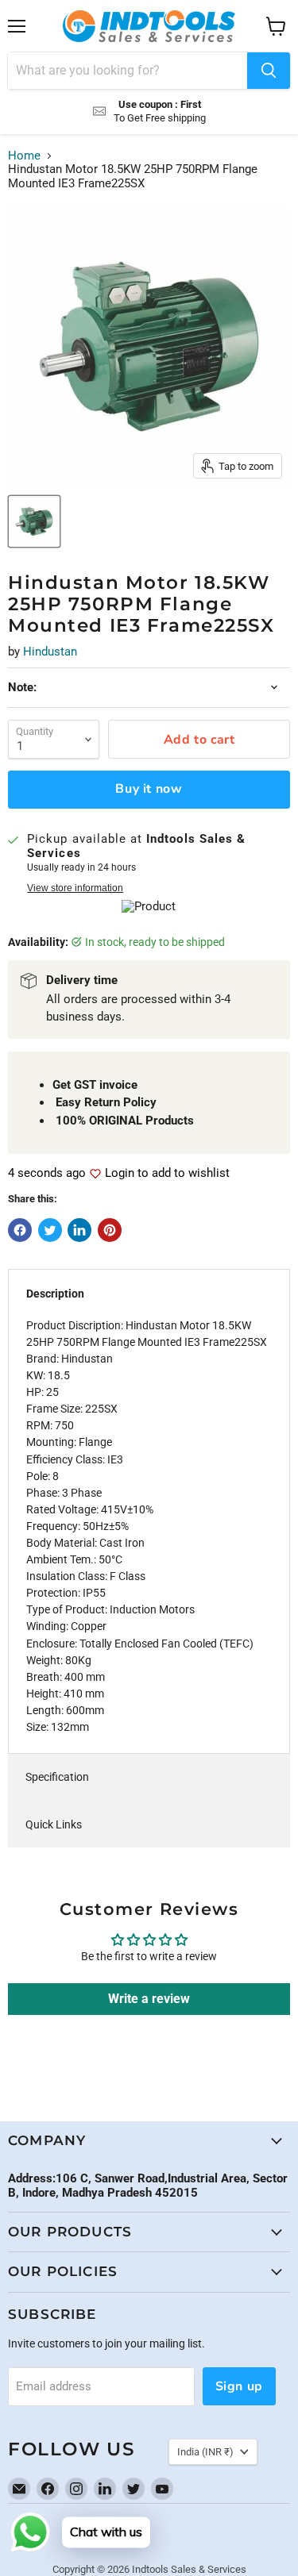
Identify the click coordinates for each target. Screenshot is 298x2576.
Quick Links (54, 1824)
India (205, 2452)
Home (24, 156)
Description (55, 1294)
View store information (75, 888)
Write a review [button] (149, 1999)
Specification (57, 1777)
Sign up (239, 2386)
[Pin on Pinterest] (110, 1230)
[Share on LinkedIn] (79, 1230)
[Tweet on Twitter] (50, 1230)
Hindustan (50, 652)
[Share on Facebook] (20, 1230)
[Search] (269, 71)
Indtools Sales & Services (189, 2569)
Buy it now (149, 789)
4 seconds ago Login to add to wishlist (119, 1173)
